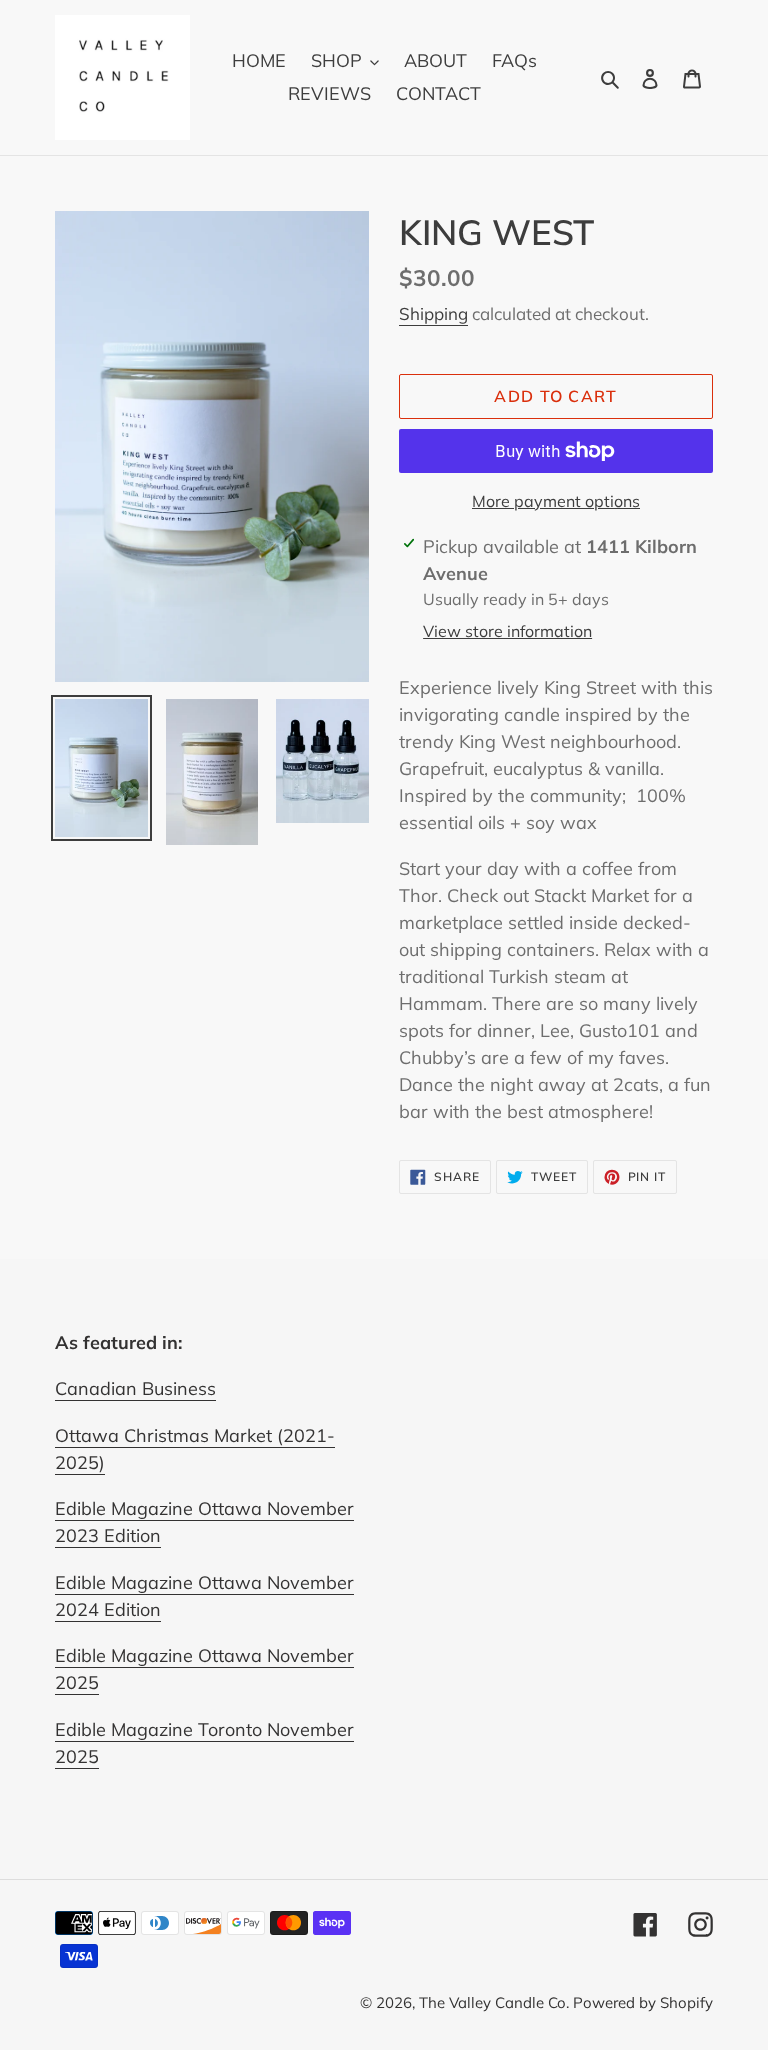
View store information (507, 631)
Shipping (433, 313)
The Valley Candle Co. (496, 2002)
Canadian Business (135, 1388)
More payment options (556, 501)
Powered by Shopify (643, 2002)
